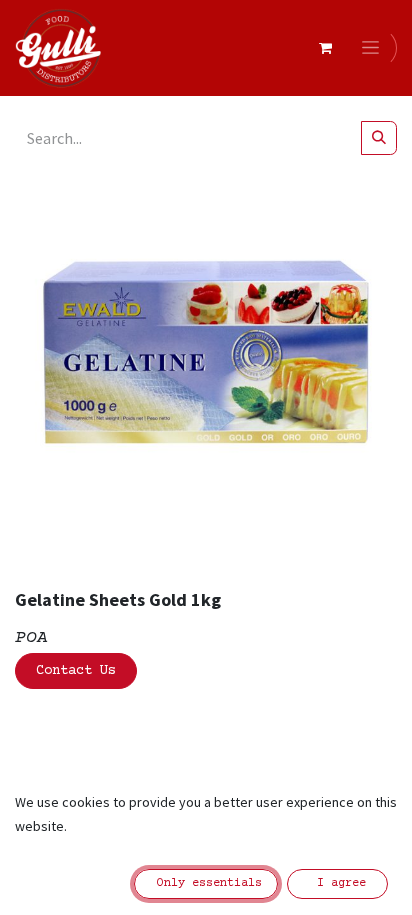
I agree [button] (338, 883)
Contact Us (76, 671)
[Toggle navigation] (374, 48)
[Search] (379, 138)
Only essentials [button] (206, 883)
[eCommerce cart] (325, 48)
